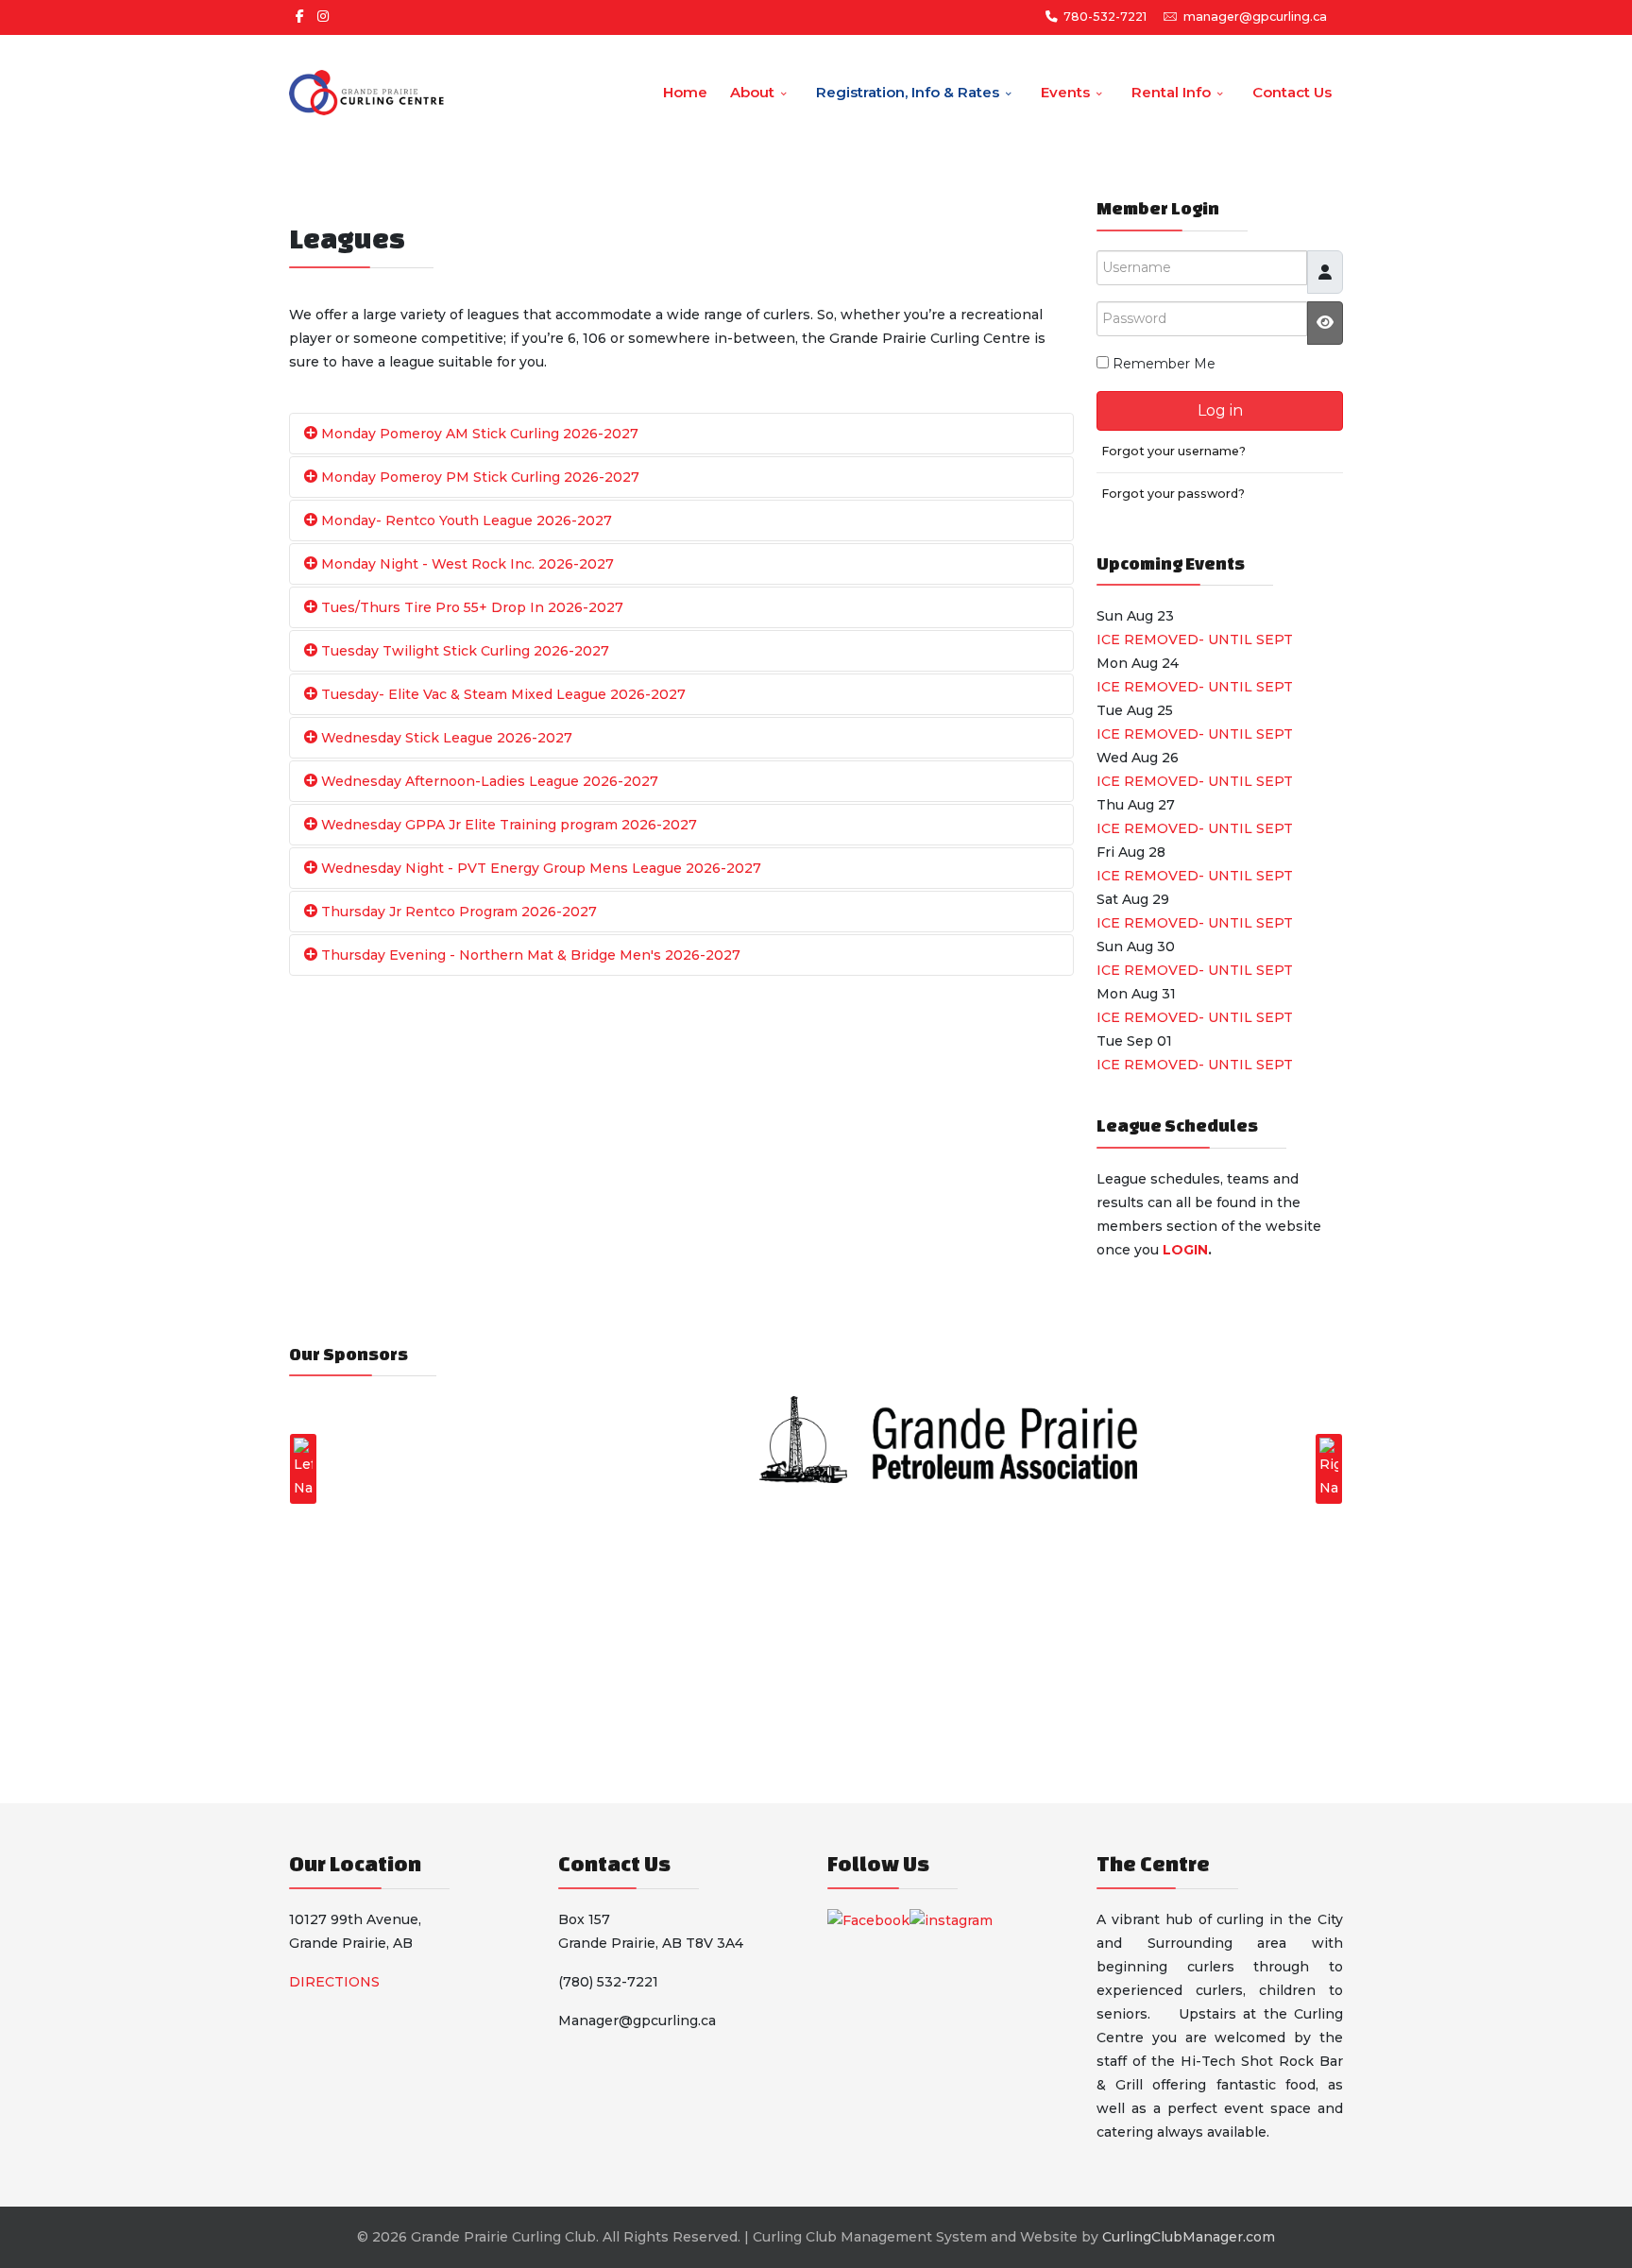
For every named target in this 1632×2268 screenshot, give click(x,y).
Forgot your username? (1173, 451)
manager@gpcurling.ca (1255, 17)
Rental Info (1171, 92)
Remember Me (1164, 364)
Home (685, 92)
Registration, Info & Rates (908, 92)
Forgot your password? (1173, 494)
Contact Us (1292, 92)
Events (1065, 92)
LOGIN (1185, 1250)
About (752, 92)
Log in (1220, 410)
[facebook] (300, 16)
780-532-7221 (1105, 17)
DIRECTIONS (334, 1982)
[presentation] (303, 1469)
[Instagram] (323, 16)
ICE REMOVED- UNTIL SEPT (1195, 639)
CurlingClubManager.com (1189, 2237)
